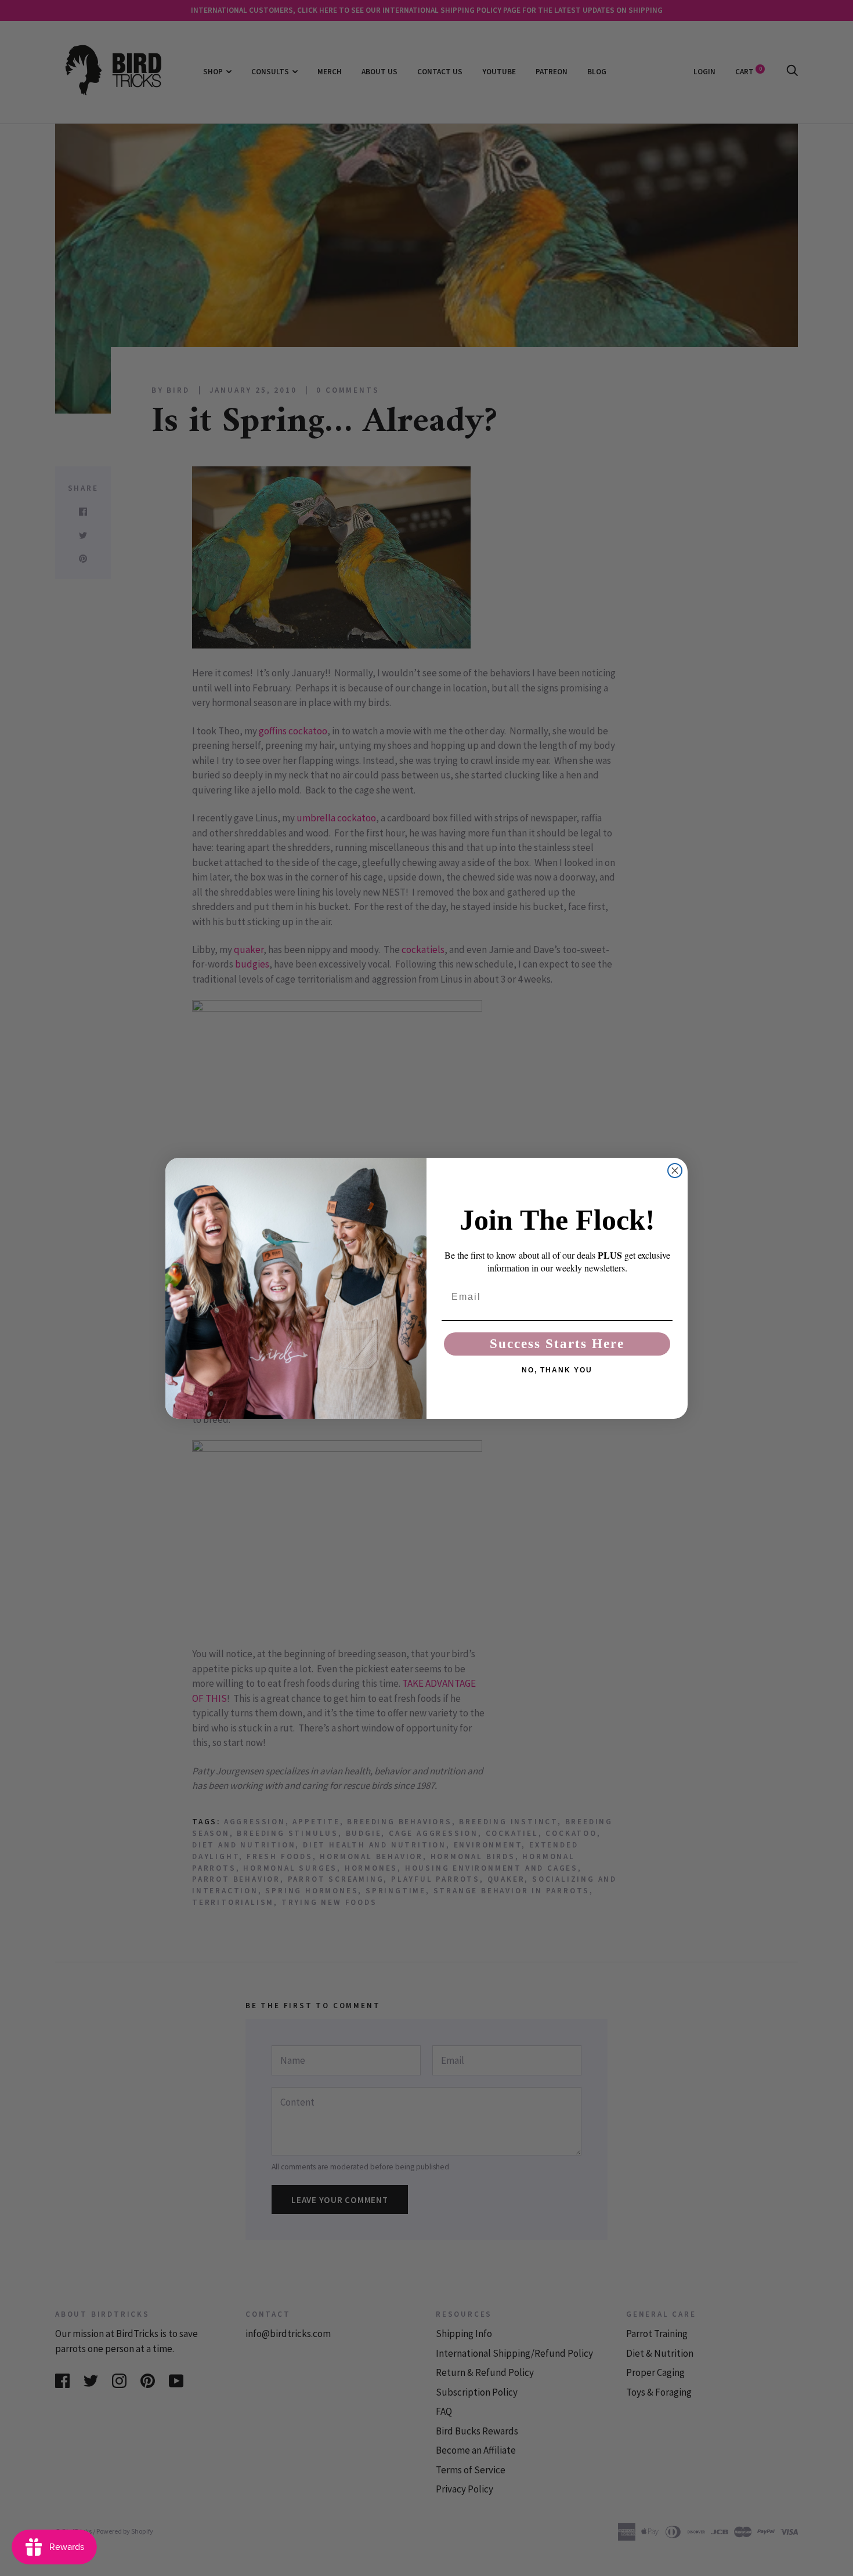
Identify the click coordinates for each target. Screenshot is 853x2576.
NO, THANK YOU (557, 1370)
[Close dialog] (675, 1171)
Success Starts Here (557, 1344)
